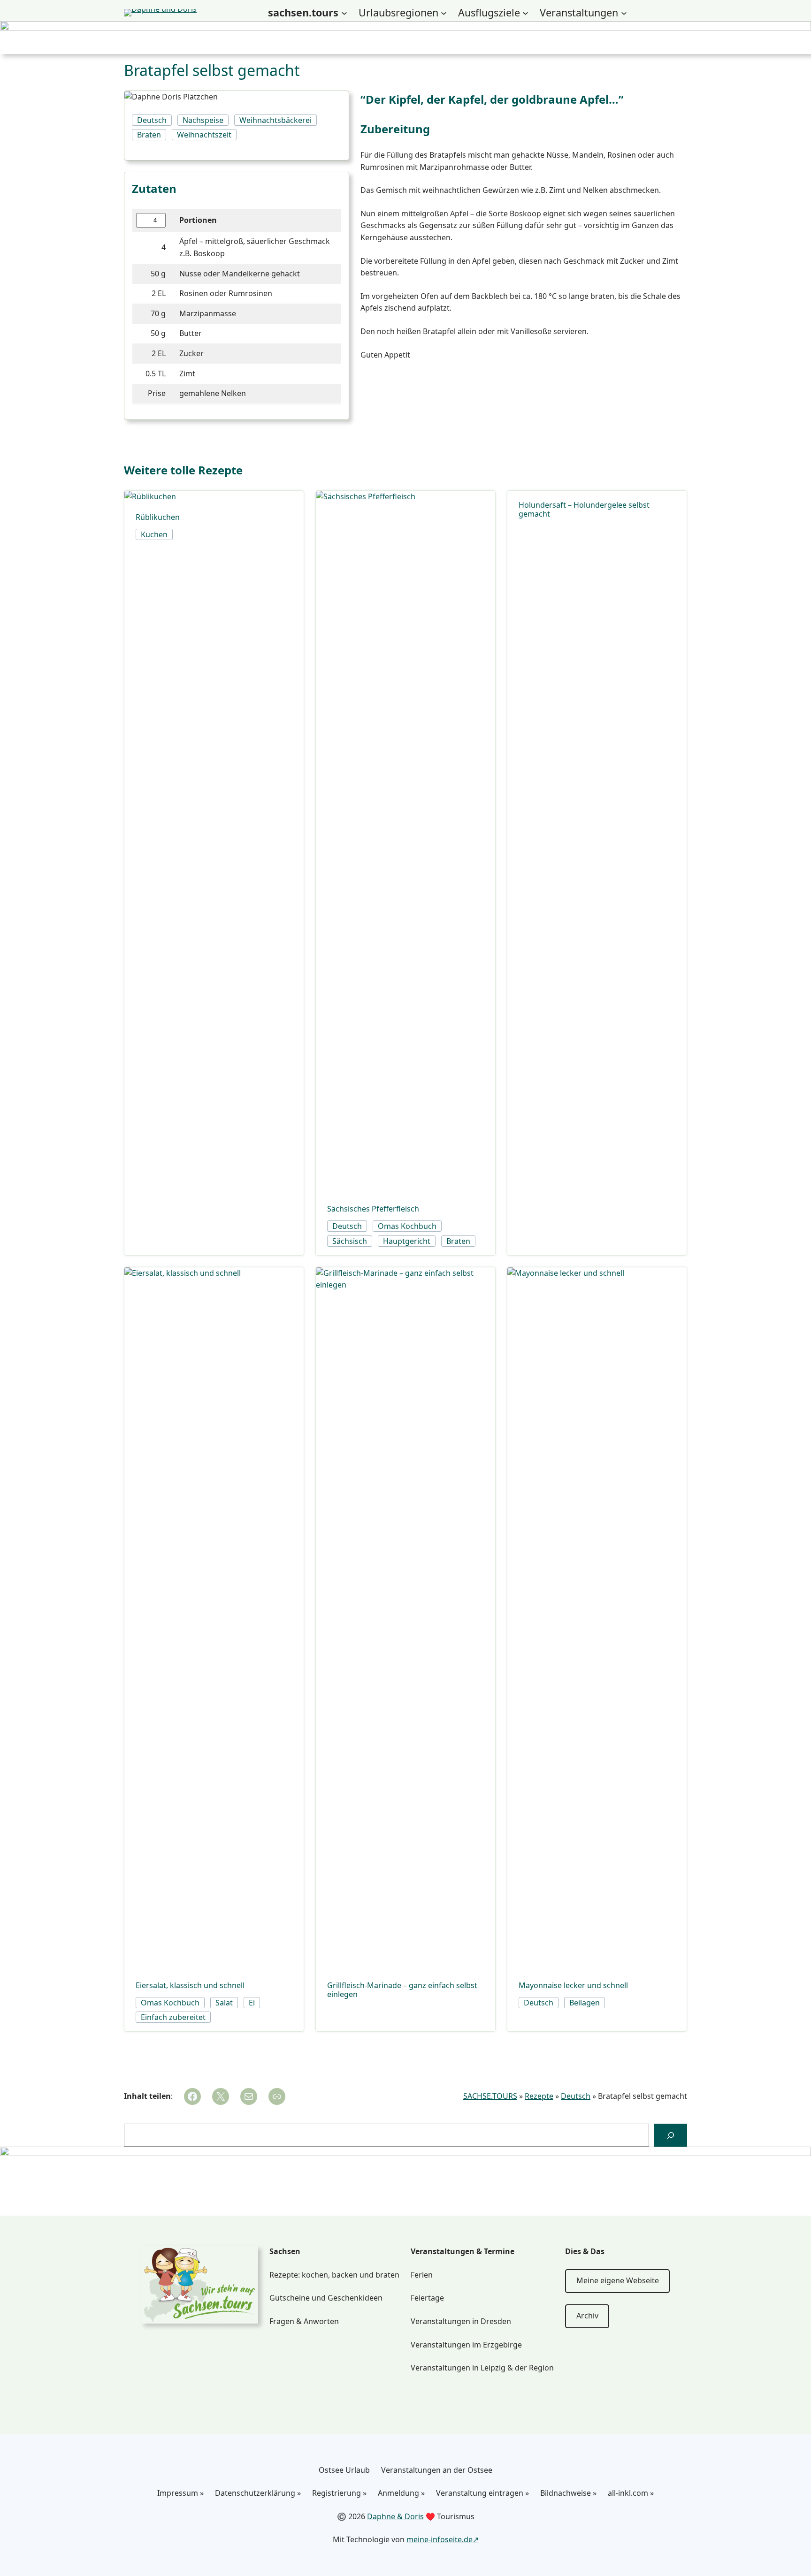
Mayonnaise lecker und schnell (573, 1985)
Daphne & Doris (395, 2516)
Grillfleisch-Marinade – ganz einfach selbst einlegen (402, 1990)
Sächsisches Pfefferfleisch (373, 1209)
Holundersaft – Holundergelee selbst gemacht (584, 510)
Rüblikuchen (158, 517)
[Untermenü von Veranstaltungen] (624, 13)
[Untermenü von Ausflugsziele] (525, 13)
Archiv (587, 2316)
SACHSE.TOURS (490, 2096)
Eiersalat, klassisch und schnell (190, 1985)
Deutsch (576, 2096)
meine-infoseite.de (440, 2539)
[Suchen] (670, 2135)
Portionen (198, 220)
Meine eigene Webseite (618, 2280)
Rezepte (539, 2096)
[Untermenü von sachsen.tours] (344, 13)
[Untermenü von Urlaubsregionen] (444, 13)
